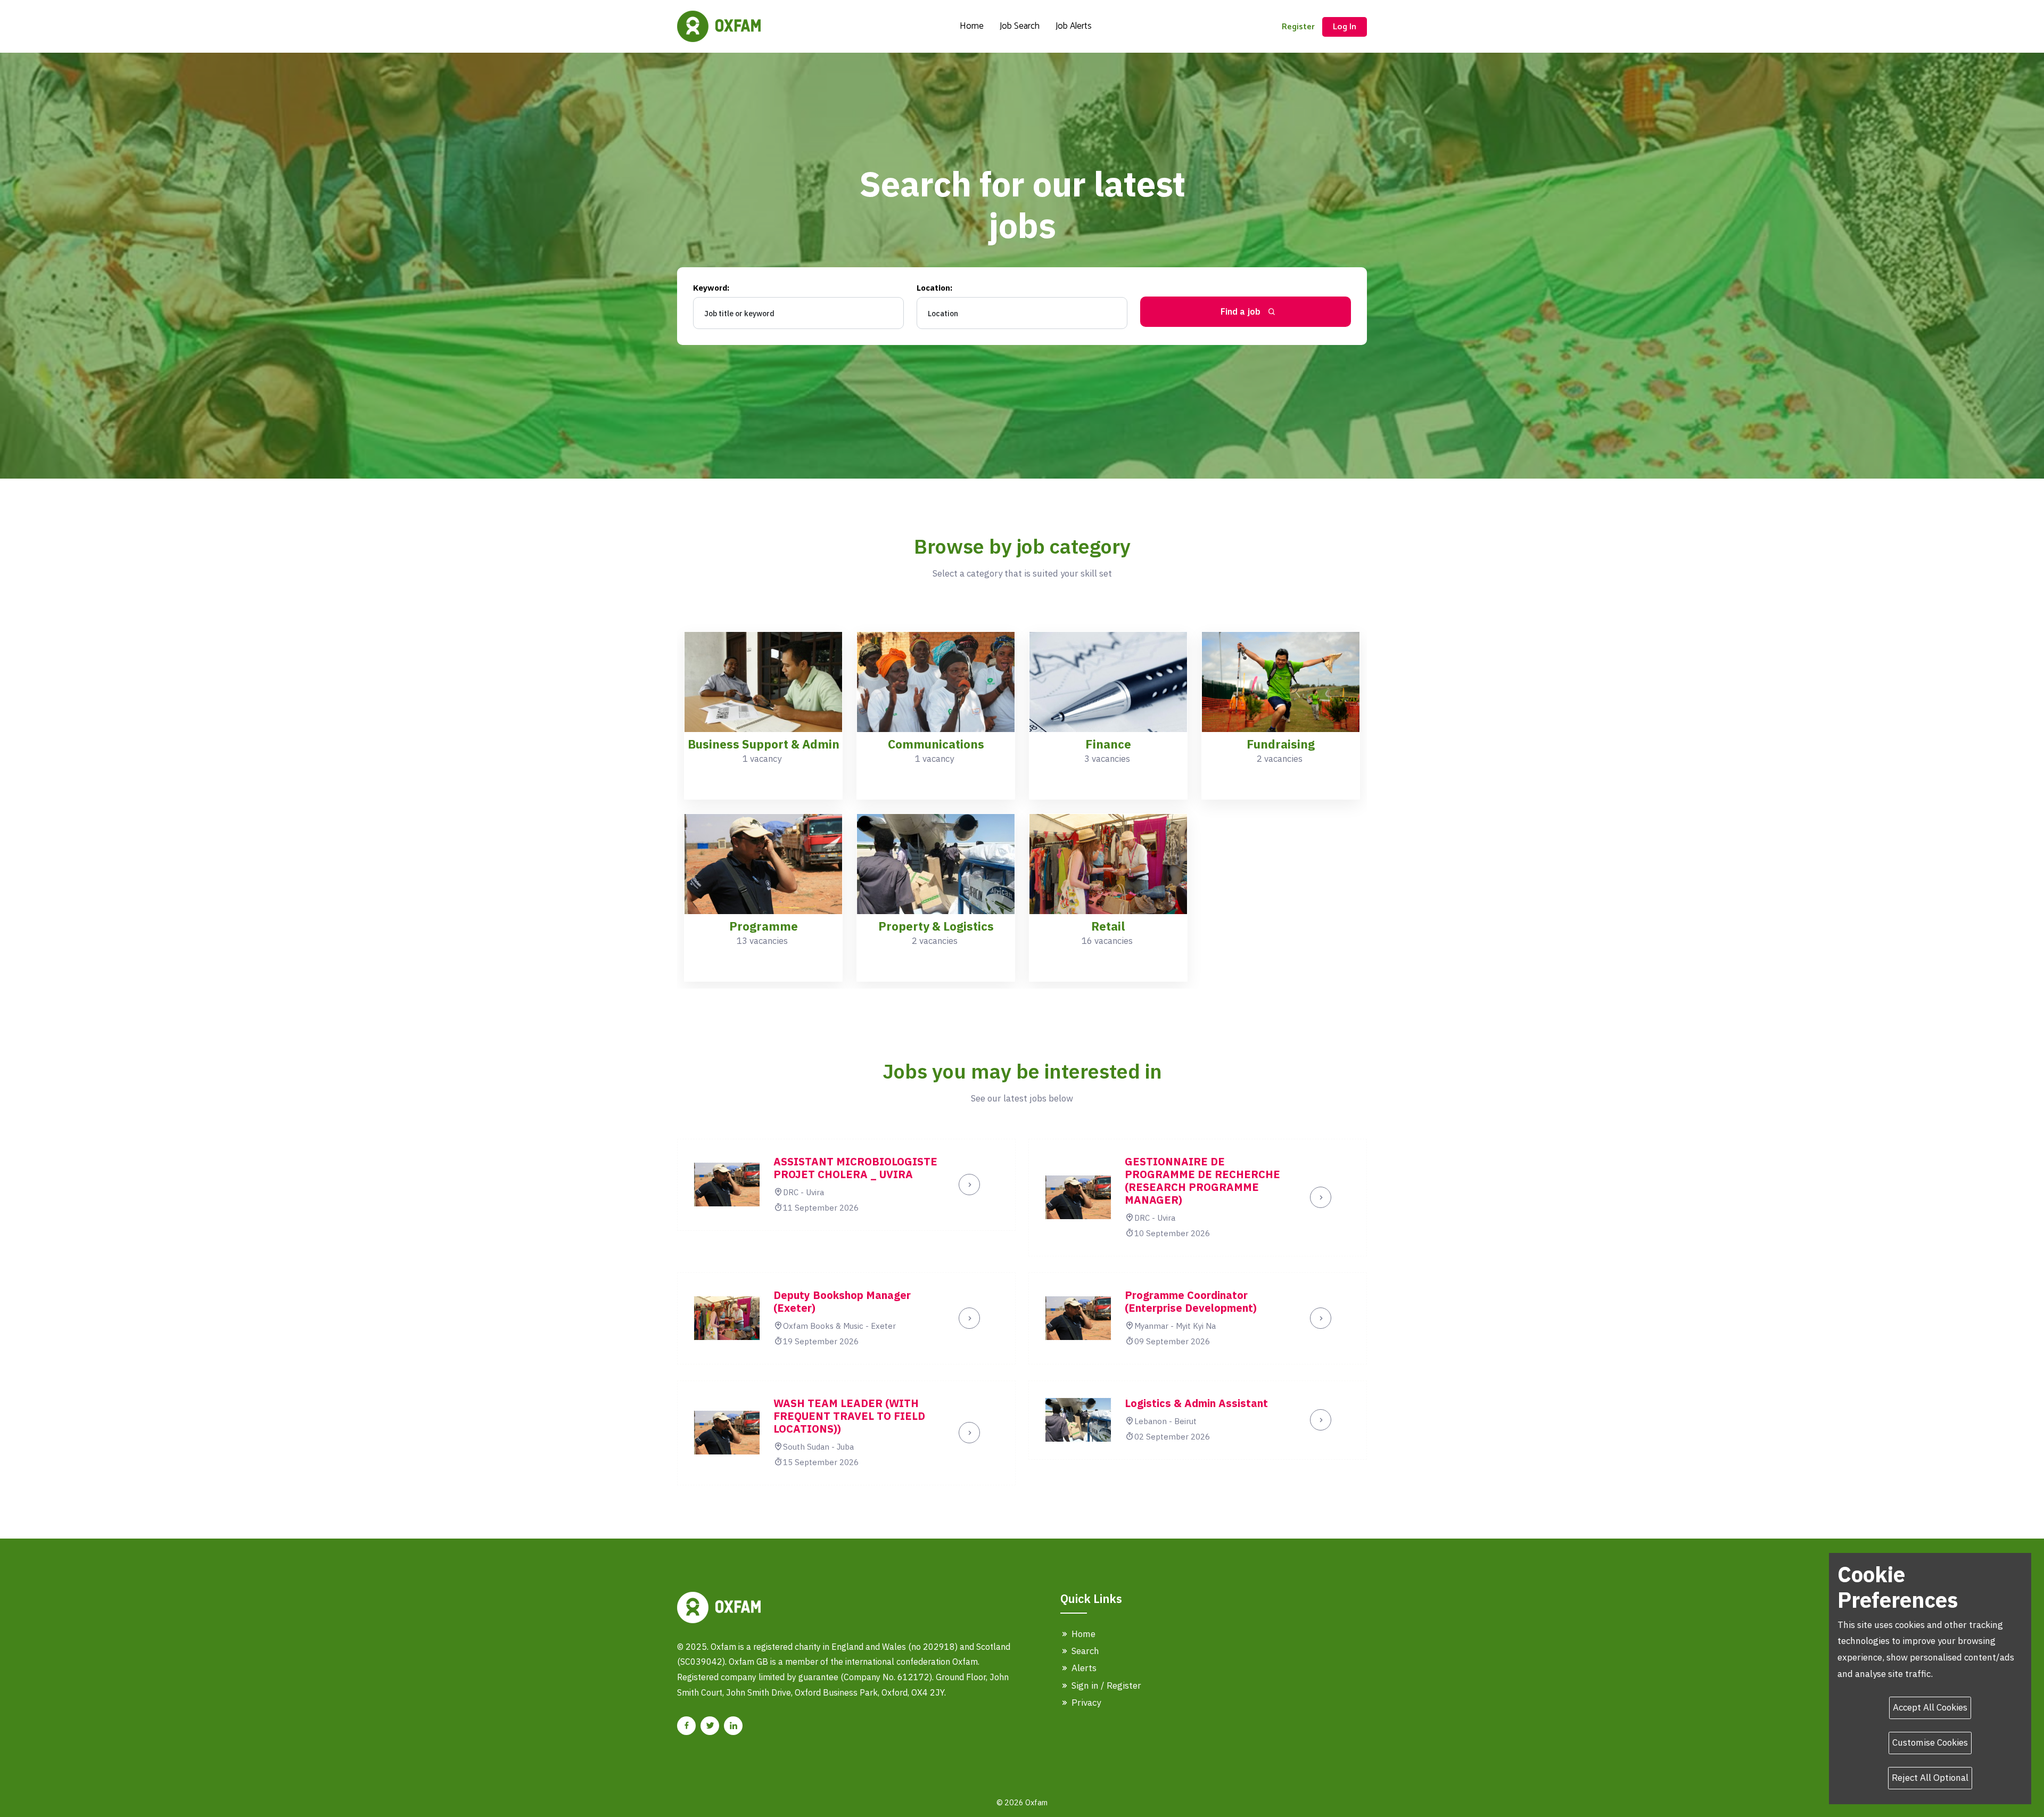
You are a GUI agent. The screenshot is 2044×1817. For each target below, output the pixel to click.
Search (1084, 1651)
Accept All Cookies (1930, 1707)
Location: (934, 288)
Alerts (1083, 1668)
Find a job (1242, 311)
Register (1298, 27)
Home (972, 26)
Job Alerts (1074, 26)
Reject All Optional (1930, 1778)
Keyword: (711, 288)
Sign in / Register (1105, 1686)
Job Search (1020, 26)
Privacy (1085, 1703)
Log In (1345, 27)
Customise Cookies (1930, 1742)
